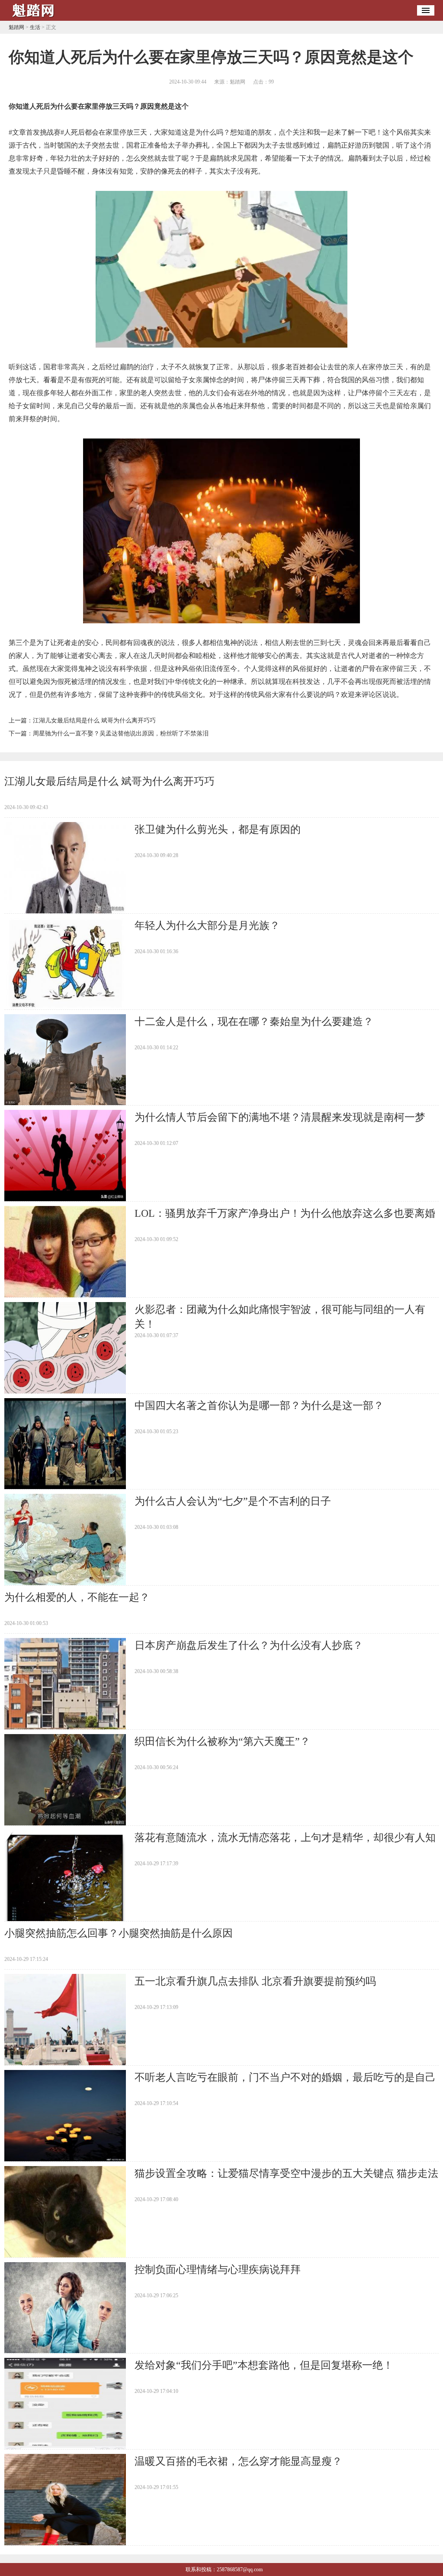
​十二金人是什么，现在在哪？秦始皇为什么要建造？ (254, 1022)
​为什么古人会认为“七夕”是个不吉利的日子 (233, 1501)
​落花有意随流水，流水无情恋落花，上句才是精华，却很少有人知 (285, 1838)
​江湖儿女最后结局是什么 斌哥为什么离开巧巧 (94, 721)
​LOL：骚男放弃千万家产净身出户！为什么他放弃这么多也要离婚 (285, 1213)
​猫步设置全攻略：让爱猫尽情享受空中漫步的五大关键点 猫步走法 (286, 2173)
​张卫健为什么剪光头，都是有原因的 (218, 829)
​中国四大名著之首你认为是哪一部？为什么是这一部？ (259, 1406)
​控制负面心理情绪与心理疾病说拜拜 (218, 2270)
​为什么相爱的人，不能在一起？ (77, 1597)
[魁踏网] (35, 18)
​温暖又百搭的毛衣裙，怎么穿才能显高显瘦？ (238, 2461)
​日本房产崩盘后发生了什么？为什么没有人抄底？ (249, 1645)
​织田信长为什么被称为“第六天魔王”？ (222, 1741)
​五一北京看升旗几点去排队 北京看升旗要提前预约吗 (255, 1981)
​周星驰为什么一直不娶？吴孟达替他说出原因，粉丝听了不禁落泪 (121, 733)
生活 (35, 27)
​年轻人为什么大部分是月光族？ (207, 925)
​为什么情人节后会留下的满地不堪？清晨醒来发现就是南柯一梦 (280, 1117)
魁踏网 (16, 27)
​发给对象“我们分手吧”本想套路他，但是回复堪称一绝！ (264, 2365)
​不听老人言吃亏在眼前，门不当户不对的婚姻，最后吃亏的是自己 (285, 2077)
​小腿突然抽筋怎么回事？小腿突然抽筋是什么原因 (119, 1933)
